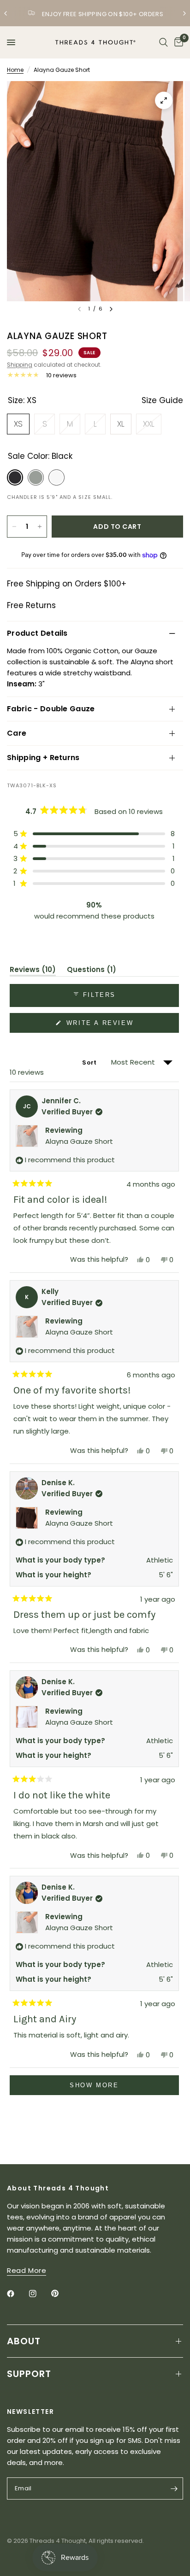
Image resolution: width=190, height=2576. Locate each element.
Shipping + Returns (43, 758)
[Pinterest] (61, 2294)
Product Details (37, 633)
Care (17, 733)
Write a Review (101, 1026)
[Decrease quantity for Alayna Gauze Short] (14, 527)
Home (15, 70)
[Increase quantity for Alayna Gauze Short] (40, 527)
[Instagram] (39, 2294)
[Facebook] (17, 2294)
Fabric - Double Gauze (51, 709)
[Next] (111, 309)
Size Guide (162, 400)
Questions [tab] (92, 971)
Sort (90, 1063)
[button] (94, 834)
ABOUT (24, 2341)
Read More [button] (27, 2270)
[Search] (163, 42)
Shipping (20, 365)
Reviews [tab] (33, 971)
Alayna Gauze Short (79, 1141)
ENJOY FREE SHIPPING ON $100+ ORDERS (102, 14)
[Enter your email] (174, 2488)
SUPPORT (29, 2374)
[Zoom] (164, 100)
